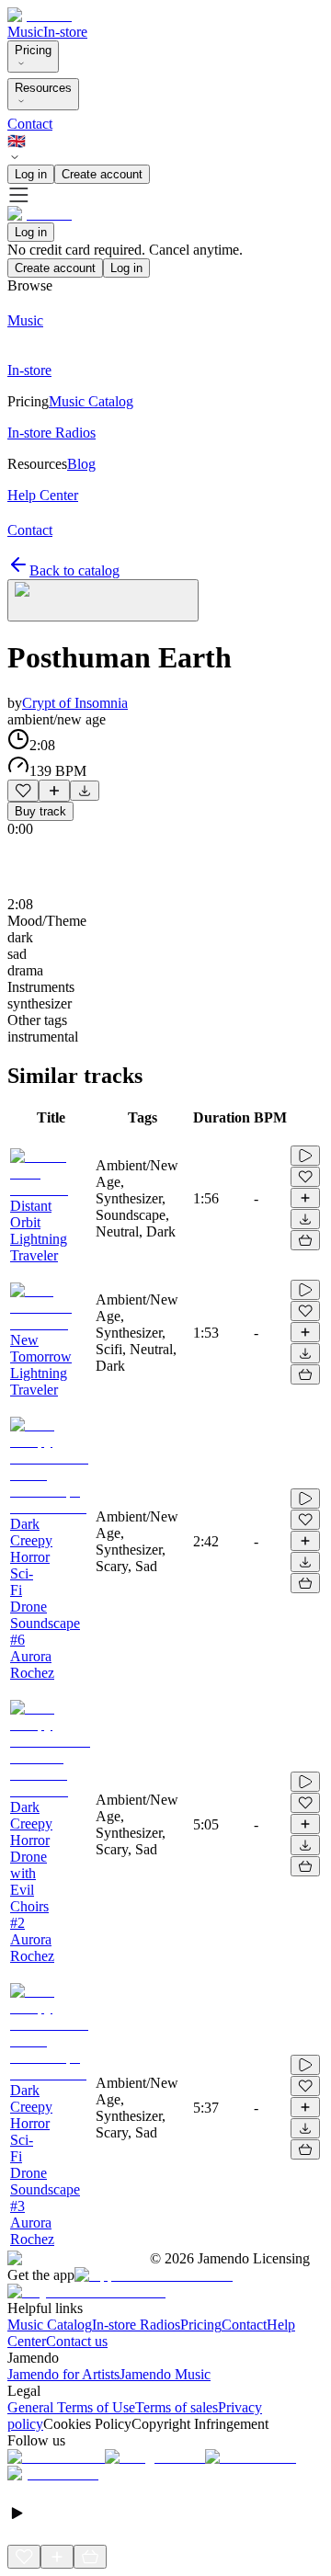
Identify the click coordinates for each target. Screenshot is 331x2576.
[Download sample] (85, 791)
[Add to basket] (305, 1240)
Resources (43, 88)
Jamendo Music (165, 2374)
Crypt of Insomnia (75, 703)
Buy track (40, 811)
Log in (31, 174)
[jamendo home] (40, 15)
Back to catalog (74, 570)
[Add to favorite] (23, 791)
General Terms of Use (71, 2407)
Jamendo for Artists (63, 2374)
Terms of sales (177, 2407)
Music (25, 32)
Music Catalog (50, 2325)
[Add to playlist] (54, 791)
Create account (102, 174)
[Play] (103, 600)
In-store (65, 32)
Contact (30, 124)
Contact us (77, 2341)
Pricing (33, 50)
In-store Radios (136, 2325)
